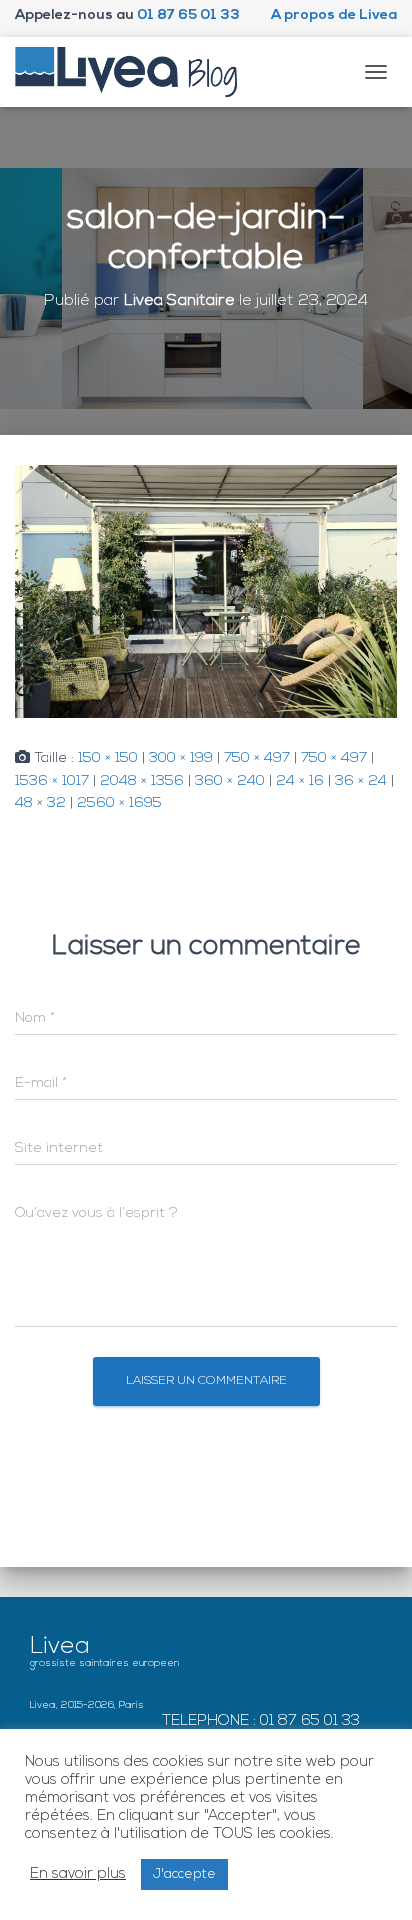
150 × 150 (108, 758)
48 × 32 (40, 803)
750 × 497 (257, 758)
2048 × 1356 (142, 781)
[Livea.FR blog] (134, 72)
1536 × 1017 (52, 781)
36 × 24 (361, 781)
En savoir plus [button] (78, 1874)
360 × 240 (230, 781)
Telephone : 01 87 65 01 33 (261, 1721)
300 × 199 (181, 758)
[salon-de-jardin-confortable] (206, 591)
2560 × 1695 (119, 803)
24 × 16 (300, 781)
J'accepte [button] (184, 1874)
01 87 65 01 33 (188, 15)
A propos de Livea (334, 15)
